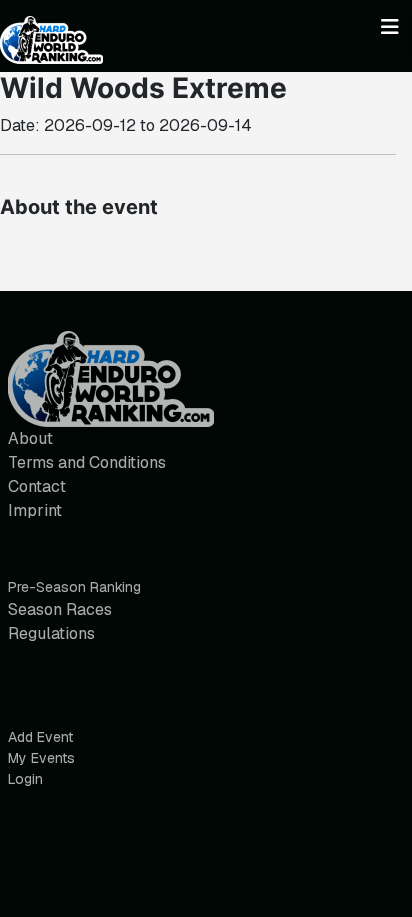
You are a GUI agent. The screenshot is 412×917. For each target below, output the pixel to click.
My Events (41, 758)
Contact (37, 486)
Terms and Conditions (87, 462)
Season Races (60, 609)
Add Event (40, 737)
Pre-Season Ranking (74, 587)
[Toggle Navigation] (390, 35)
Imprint (35, 510)
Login (25, 779)
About (30, 438)
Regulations (51, 633)
